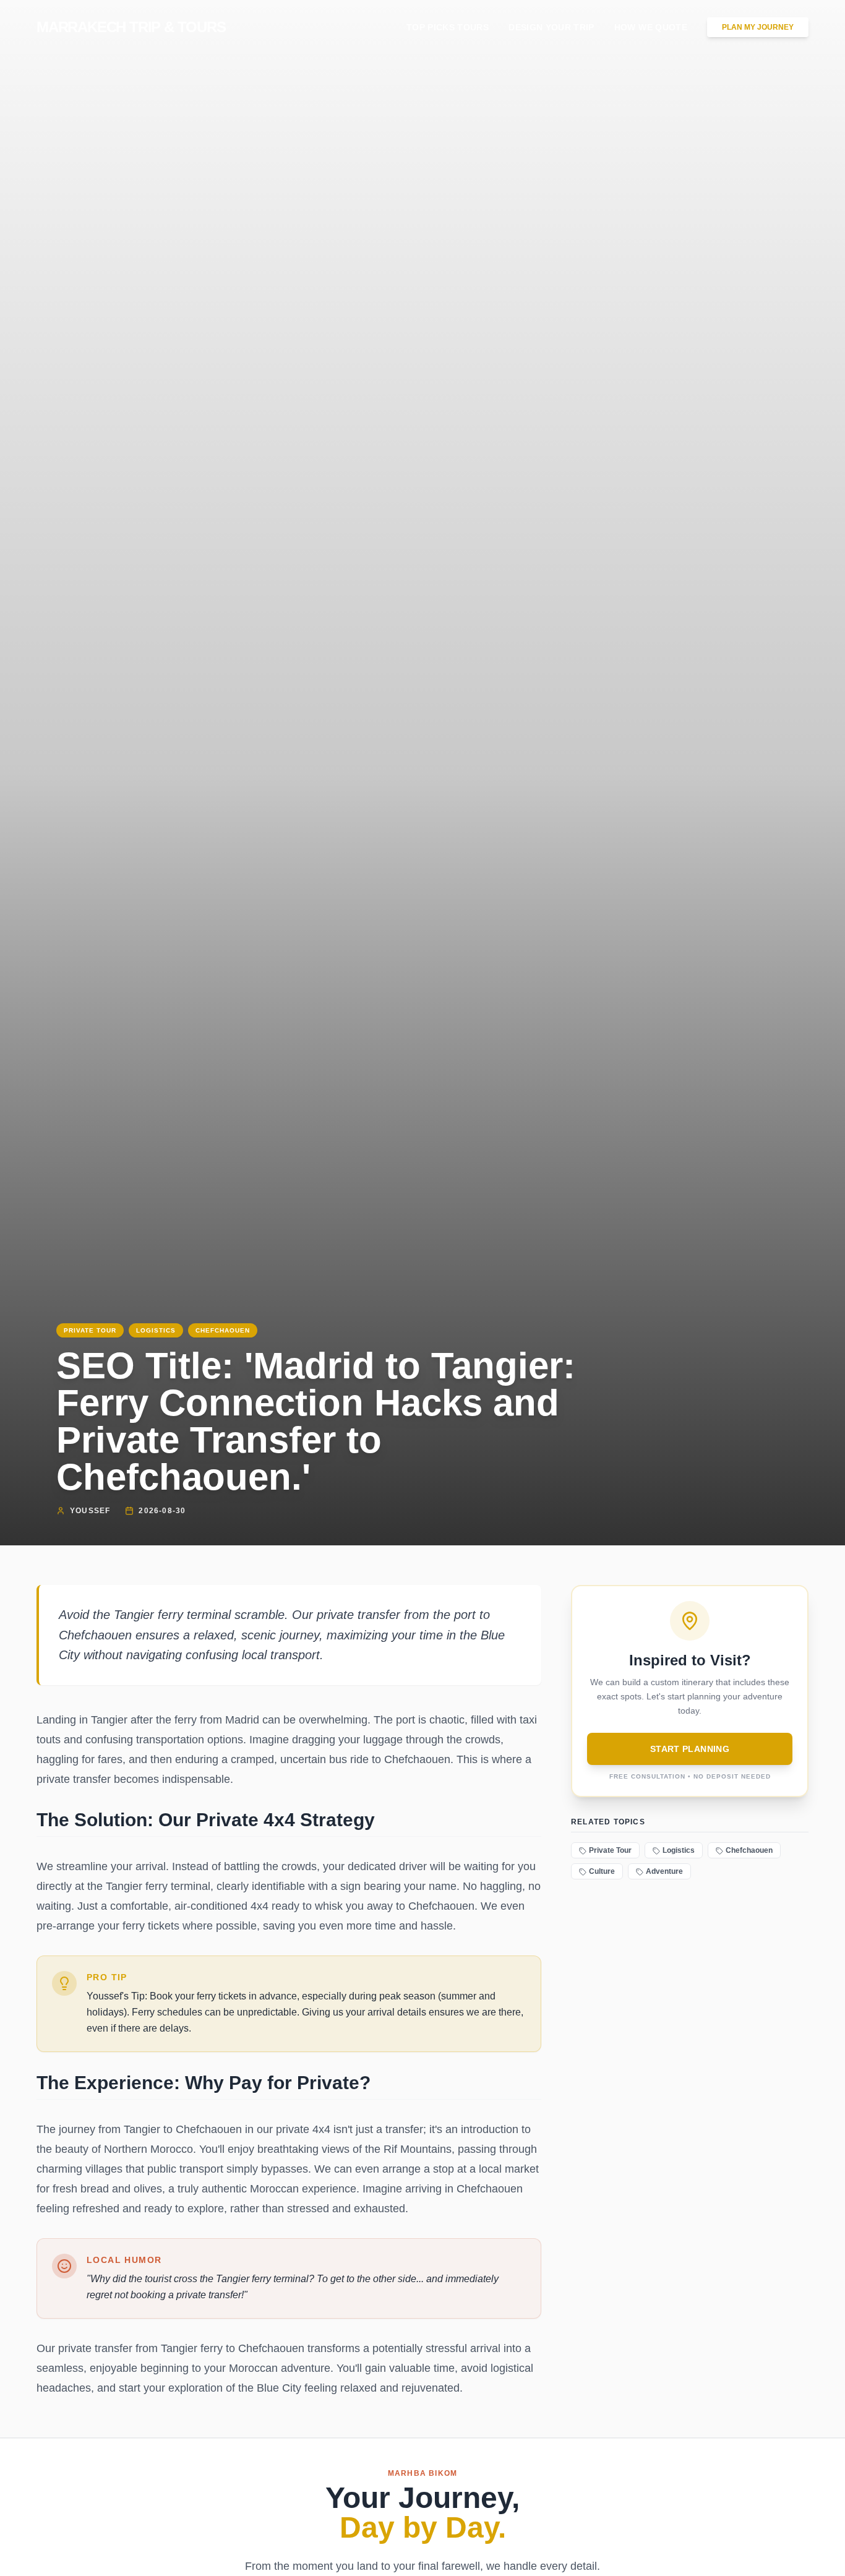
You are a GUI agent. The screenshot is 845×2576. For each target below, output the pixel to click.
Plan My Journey (758, 27)
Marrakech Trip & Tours (131, 27)
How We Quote (651, 27)
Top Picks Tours (448, 27)
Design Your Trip (551, 27)
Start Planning (690, 1749)
